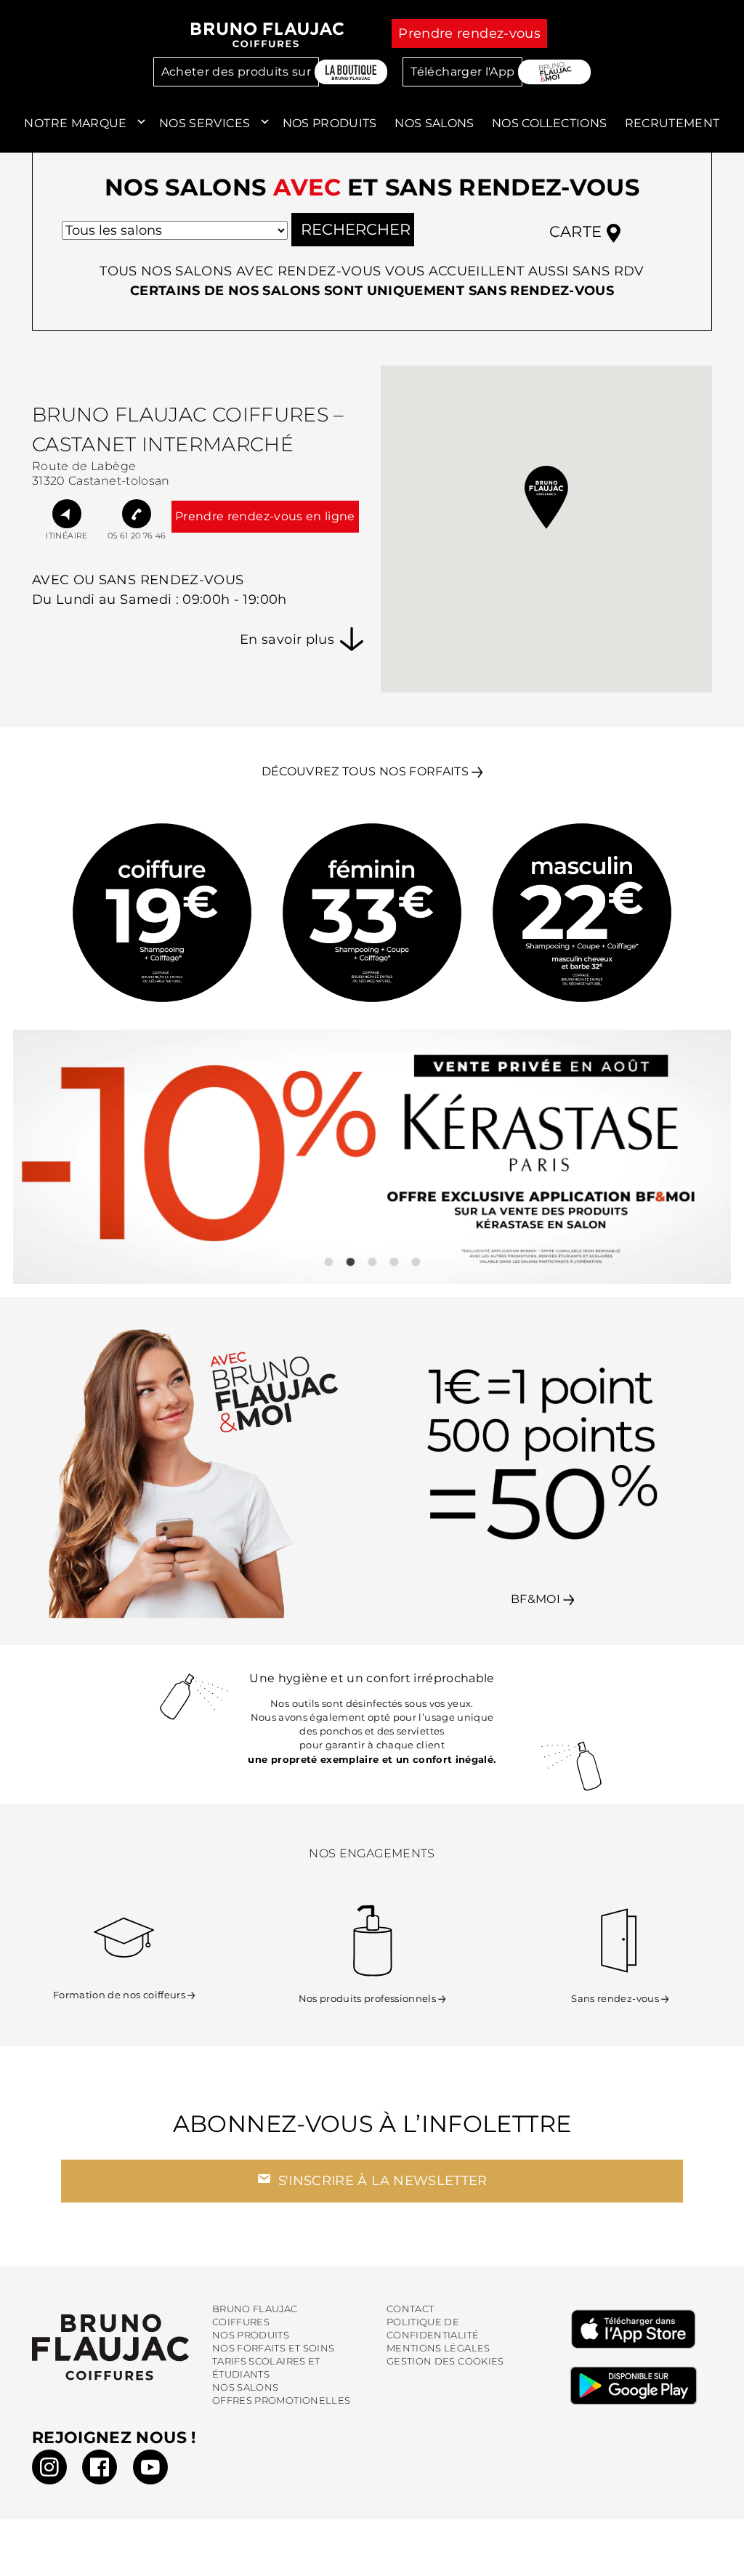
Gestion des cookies (445, 2361)
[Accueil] (268, 35)
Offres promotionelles (281, 2401)
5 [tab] (416, 1262)
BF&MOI (537, 1599)
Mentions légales (438, 2348)
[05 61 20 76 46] (137, 514)
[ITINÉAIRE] (67, 514)
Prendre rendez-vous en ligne (265, 516)
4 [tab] (394, 1262)
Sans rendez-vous (615, 1999)
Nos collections (549, 123)
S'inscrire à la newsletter (380, 2181)
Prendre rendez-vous (469, 33)
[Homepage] (110, 2347)
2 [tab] (350, 1262)
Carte (578, 231)
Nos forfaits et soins (273, 2348)
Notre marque (75, 123)
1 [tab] (328, 1262)
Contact (410, 2309)
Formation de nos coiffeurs (119, 1995)
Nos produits (330, 123)
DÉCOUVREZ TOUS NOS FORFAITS (365, 771)
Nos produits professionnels (367, 1999)
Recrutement (672, 123)
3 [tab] (372, 1262)
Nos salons (434, 123)
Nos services (205, 123)
